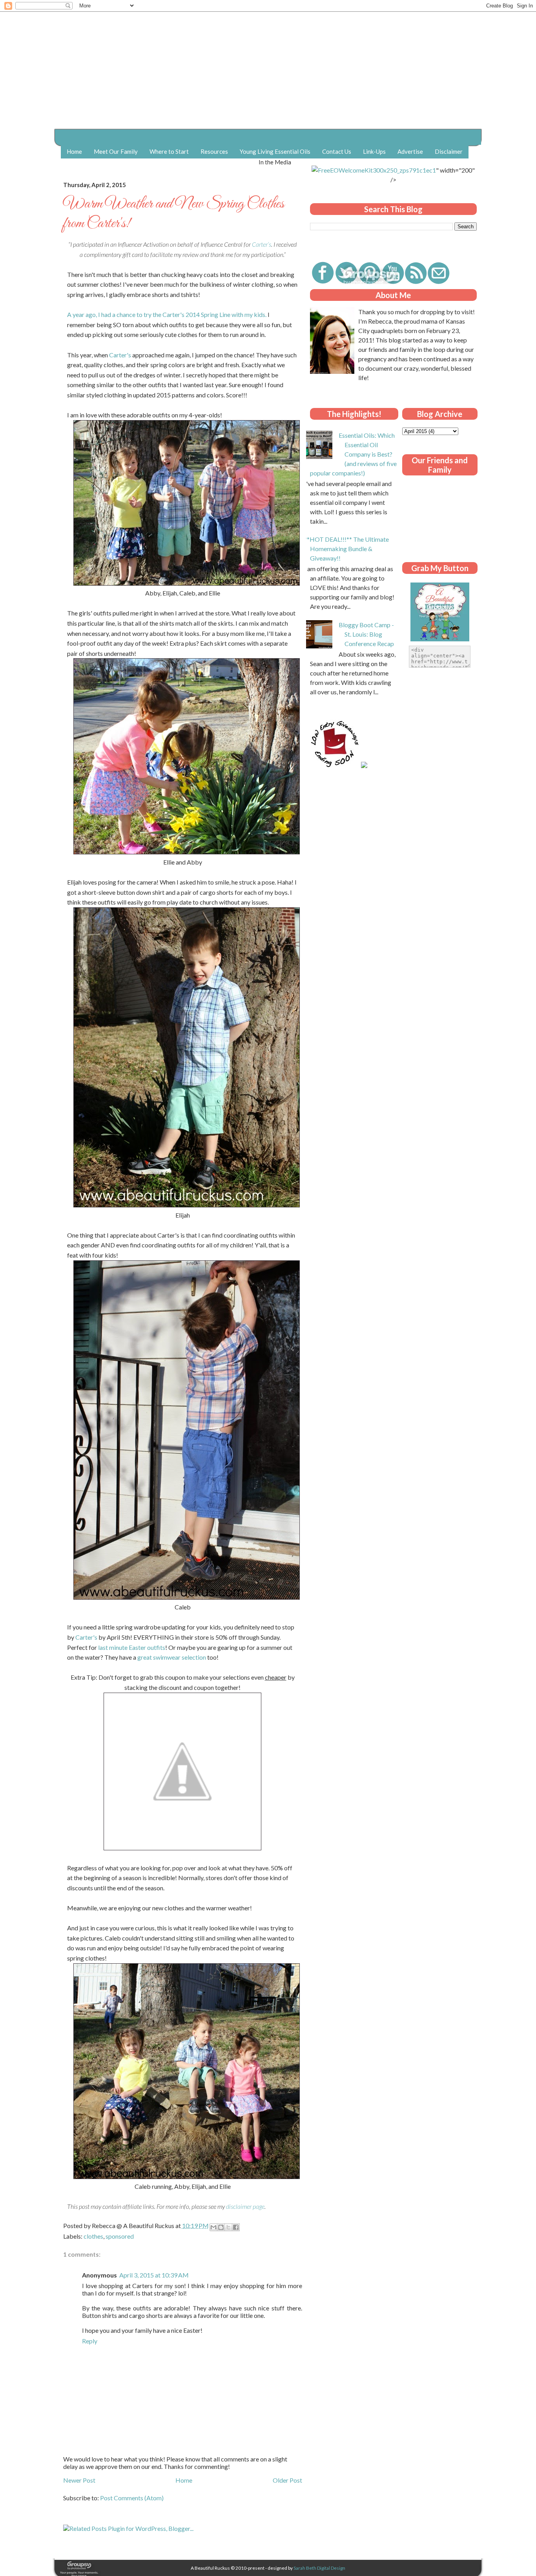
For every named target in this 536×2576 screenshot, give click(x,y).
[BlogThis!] (221, 2227)
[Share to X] (228, 2227)
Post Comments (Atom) (132, 2498)
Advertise (410, 151)
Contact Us (337, 151)
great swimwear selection (172, 1657)
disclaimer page (245, 2206)
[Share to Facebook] (236, 2227)
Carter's (120, 355)
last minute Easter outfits (132, 1647)
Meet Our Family (116, 151)
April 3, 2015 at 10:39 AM (154, 2275)
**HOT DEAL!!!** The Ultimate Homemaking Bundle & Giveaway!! (346, 549)
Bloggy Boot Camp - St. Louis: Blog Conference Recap (366, 634)
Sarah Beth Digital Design (319, 2568)
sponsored (120, 2236)
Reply (90, 2341)
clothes (93, 2236)
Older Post (287, 2480)
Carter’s (262, 244)
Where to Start (169, 151)
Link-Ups (374, 151)
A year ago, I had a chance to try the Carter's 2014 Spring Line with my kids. (167, 314)
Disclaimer (449, 151)
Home (74, 151)
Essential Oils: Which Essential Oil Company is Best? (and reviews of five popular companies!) (353, 454)
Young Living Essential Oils (275, 151)
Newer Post (79, 2480)
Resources (214, 151)
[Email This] (213, 2227)
